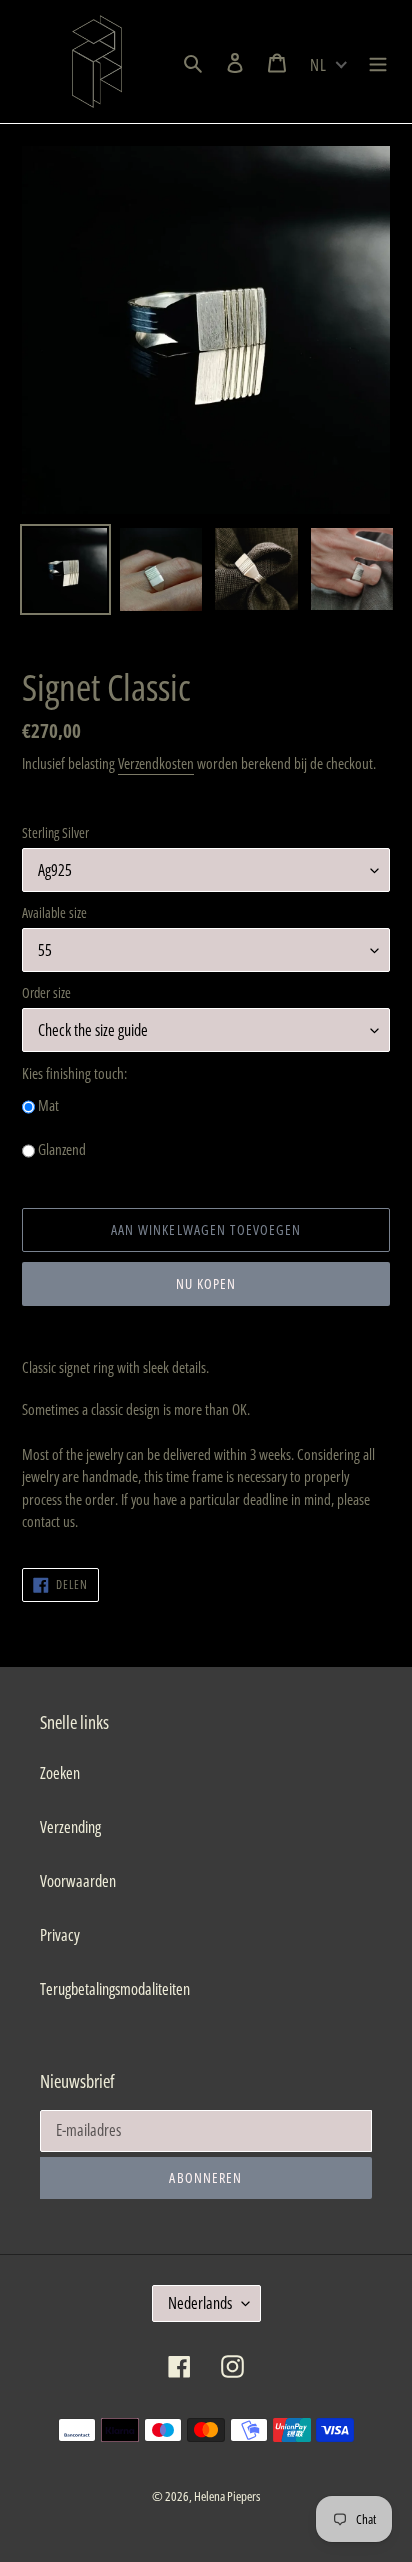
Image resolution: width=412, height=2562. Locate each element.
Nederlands (200, 2303)
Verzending (70, 1827)
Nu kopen (206, 1283)
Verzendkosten (156, 763)
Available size (54, 912)
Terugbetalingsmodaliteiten (115, 1989)
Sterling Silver (55, 832)
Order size (46, 992)
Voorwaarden (78, 1881)
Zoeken (60, 1773)
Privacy (60, 1935)
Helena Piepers (227, 2496)
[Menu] (378, 62)
